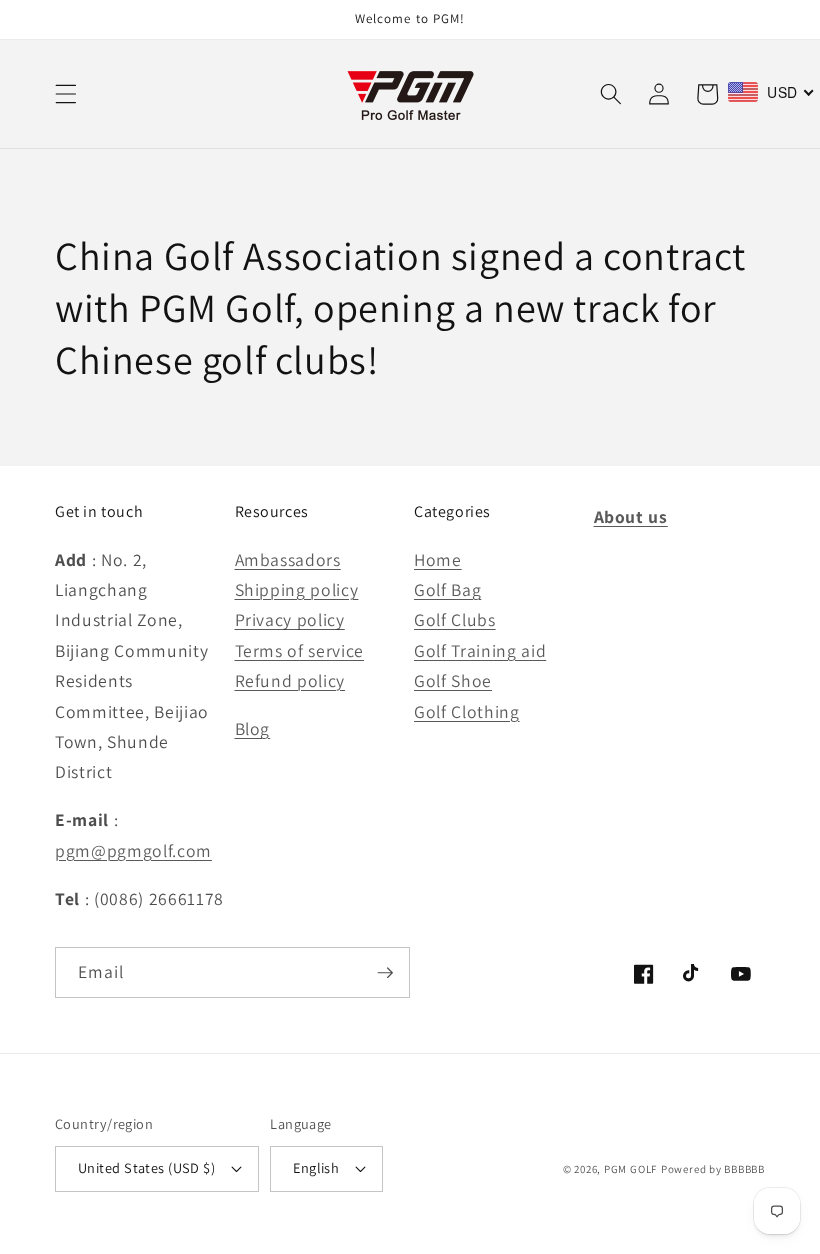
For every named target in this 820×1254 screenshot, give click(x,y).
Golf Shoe (453, 680)
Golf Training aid (480, 650)
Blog (253, 728)
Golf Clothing (467, 711)
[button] (66, 94)
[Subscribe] (385, 973)
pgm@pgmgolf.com (133, 850)
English (316, 1167)
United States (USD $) (146, 1167)
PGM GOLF (630, 1169)
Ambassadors (288, 559)
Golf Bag (447, 589)
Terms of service (300, 650)
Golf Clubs (455, 619)
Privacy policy (290, 619)
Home (438, 559)
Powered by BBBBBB (713, 1169)
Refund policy (290, 680)
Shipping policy (297, 589)
